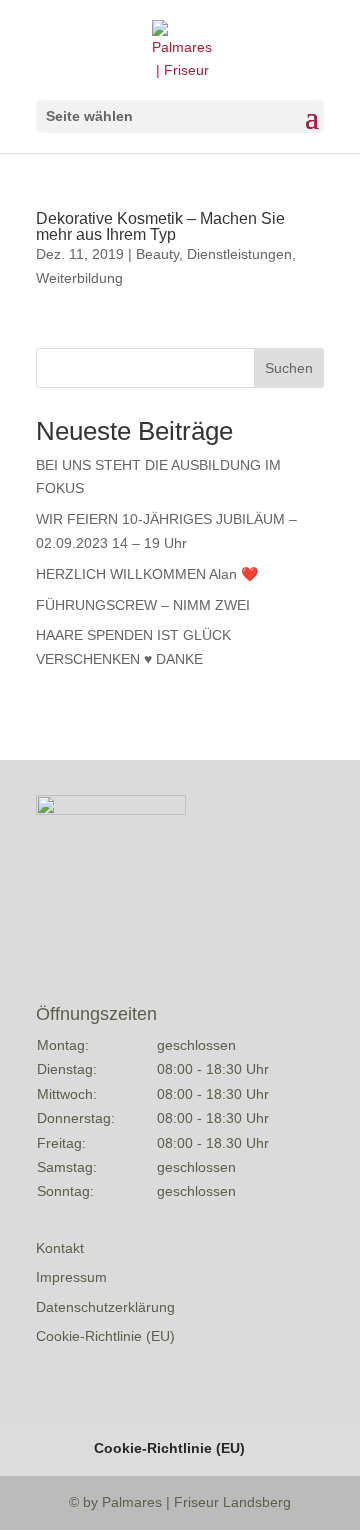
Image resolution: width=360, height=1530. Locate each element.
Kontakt (60, 1248)
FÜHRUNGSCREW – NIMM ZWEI (143, 605)
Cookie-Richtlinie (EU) (105, 1336)
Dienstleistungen (239, 254)
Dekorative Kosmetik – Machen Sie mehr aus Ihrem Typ (160, 226)
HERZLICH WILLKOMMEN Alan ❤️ (147, 574)
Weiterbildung (79, 278)
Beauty (157, 254)
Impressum (71, 1277)
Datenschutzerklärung (105, 1307)
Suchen (289, 368)
